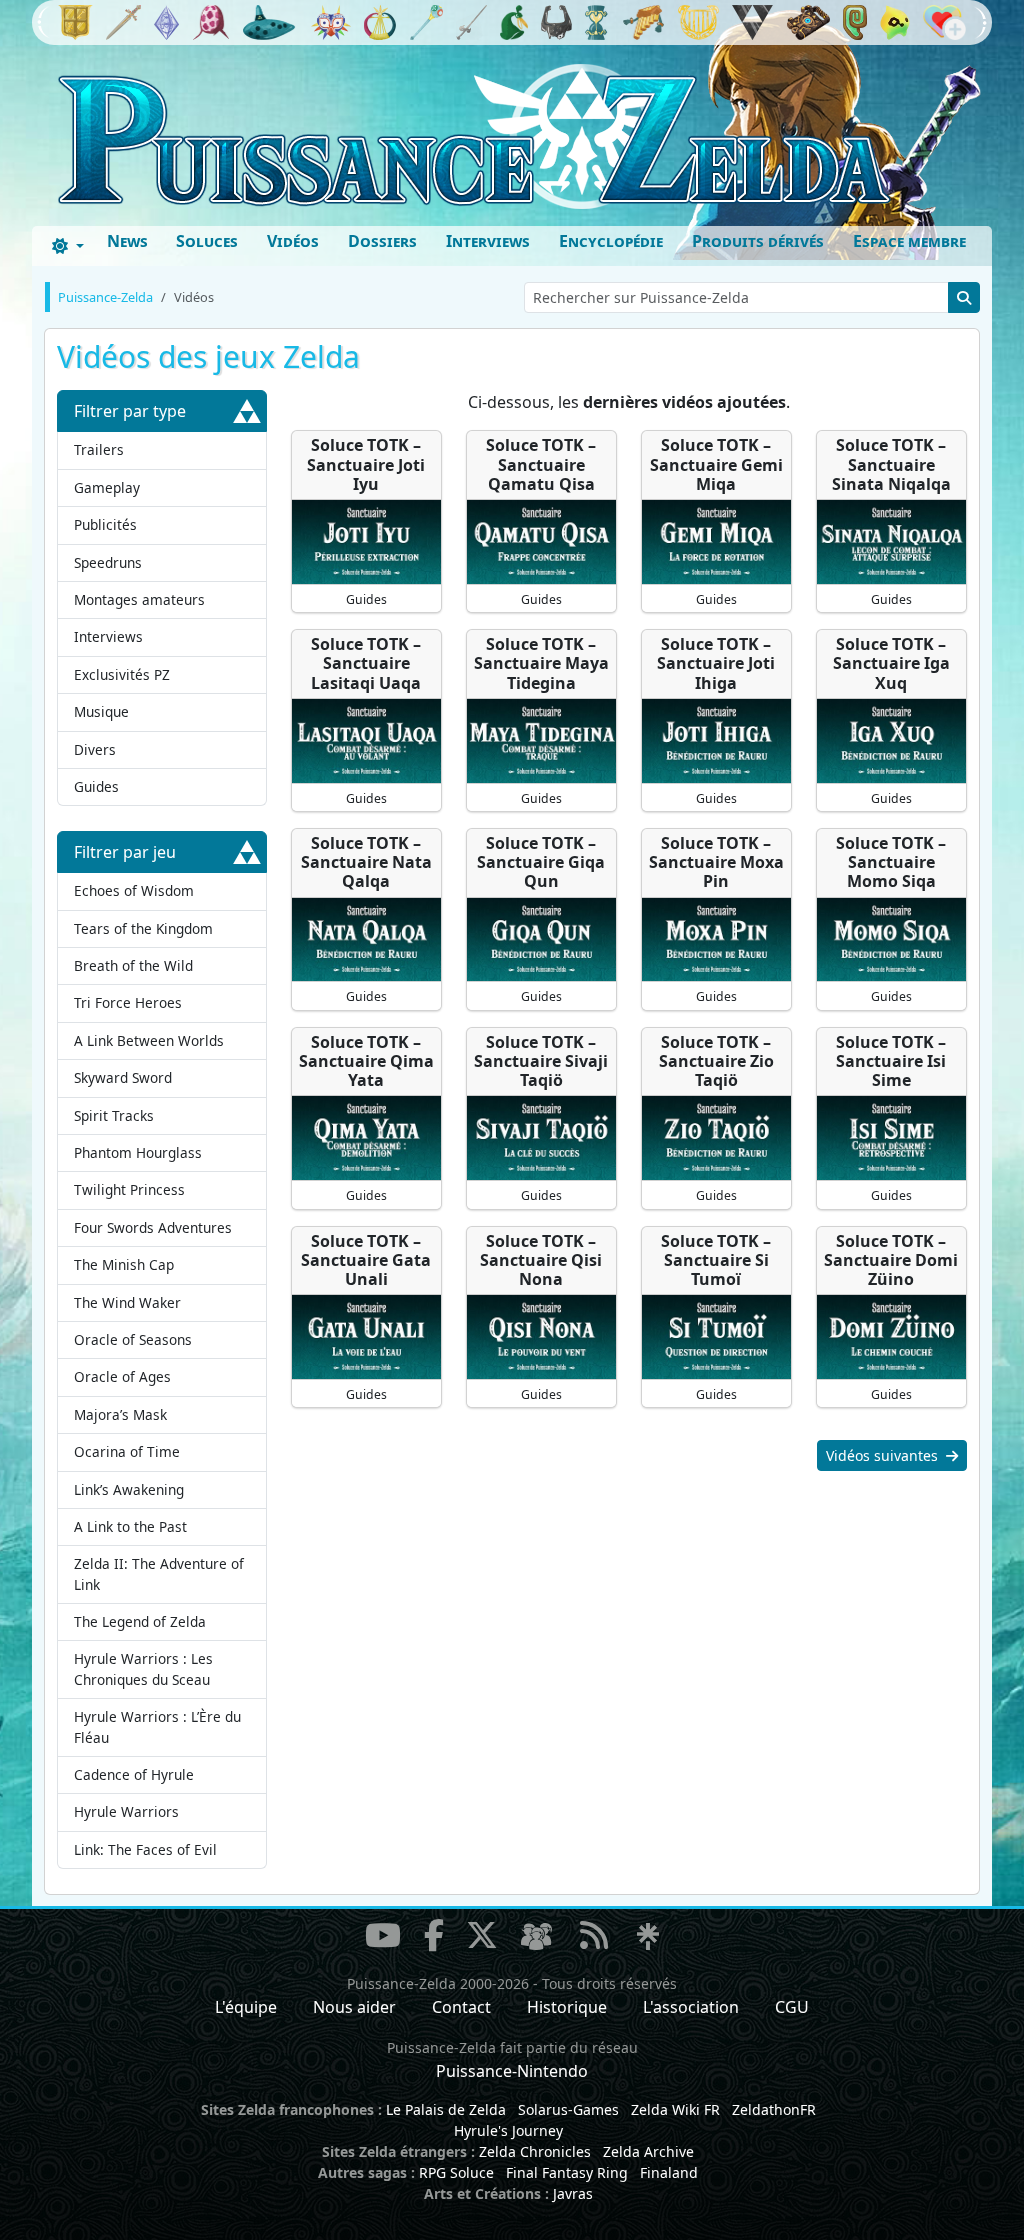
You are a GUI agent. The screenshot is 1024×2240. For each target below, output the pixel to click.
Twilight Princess (129, 1189)
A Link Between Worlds (149, 1040)
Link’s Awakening (129, 1489)
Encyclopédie (611, 241)
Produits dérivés (758, 241)
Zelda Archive (648, 2151)
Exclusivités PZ (122, 674)
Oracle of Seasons (133, 1339)
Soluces (207, 241)
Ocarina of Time (127, 1451)
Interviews (488, 241)
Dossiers (382, 241)
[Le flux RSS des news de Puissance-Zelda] (594, 1936)
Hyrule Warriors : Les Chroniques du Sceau (143, 1668)
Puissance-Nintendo (512, 2071)
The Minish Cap (124, 1264)
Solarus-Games (568, 2109)
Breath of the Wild (133, 965)
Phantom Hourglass (138, 1152)
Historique (567, 2007)
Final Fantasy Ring (567, 2172)
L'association (691, 2007)
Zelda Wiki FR (675, 2109)
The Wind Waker (127, 1302)
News (127, 241)
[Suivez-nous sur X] (482, 1936)
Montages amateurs (139, 599)
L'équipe (246, 2007)
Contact (461, 2007)
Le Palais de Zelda (446, 2109)
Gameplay (107, 487)
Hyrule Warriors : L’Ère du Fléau (157, 1726)
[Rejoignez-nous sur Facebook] (434, 1936)
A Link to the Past (130, 1526)
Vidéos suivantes (884, 1455)
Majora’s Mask (120, 1414)
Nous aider (354, 2007)
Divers (95, 749)
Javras (573, 2193)
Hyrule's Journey (508, 2130)
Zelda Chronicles (535, 2151)
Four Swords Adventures (153, 1227)
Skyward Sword (123, 1077)
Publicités (105, 524)
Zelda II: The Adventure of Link (159, 1573)
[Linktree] (648, 1939)
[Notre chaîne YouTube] (383, 1936)
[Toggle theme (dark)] (68, 246)
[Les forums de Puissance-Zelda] (536, 1939)
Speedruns (108, 562)
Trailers (99, 449)
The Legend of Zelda (140, 1621)
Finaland (669, 2172)
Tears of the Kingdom (143, 928)
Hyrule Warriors (126, 1811)
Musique (101, 711)
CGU (792, 2007)
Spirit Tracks (114, 1115)
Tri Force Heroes (128, 1002)
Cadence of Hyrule (134, 1774)
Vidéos (293, 241)
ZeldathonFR (774, 2109)
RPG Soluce (456, 2172)
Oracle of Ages (122, 1376)
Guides (96, 786)
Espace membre (909, 241)
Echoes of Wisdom (134, 890)
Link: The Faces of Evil (145, 1849)
